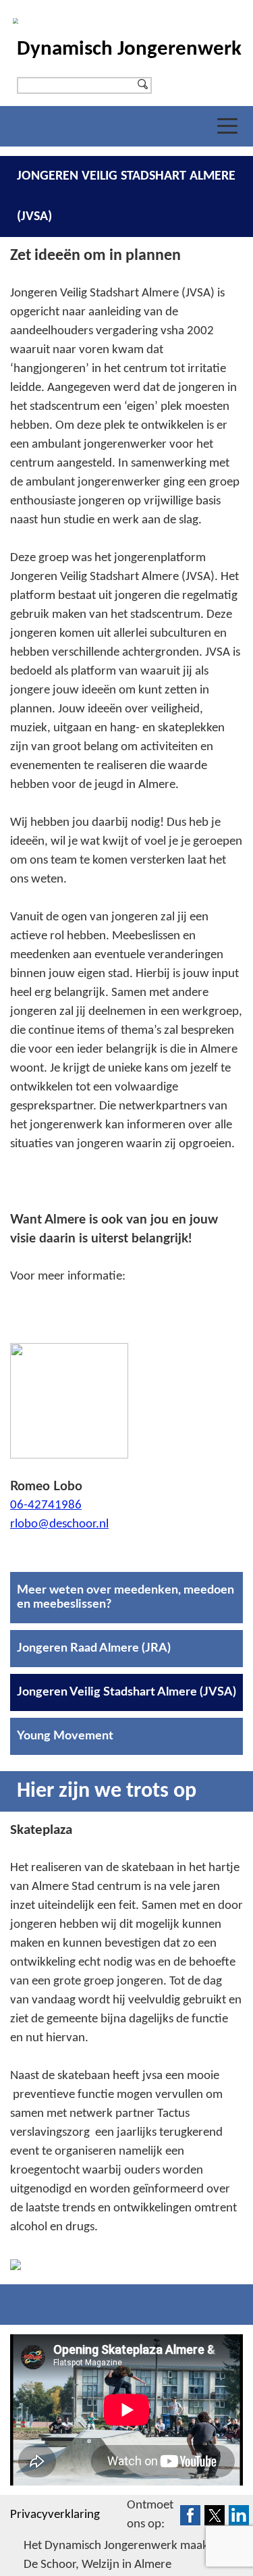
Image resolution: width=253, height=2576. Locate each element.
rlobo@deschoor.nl (59, 1524)
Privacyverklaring (55, 2515)
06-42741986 (46, 1505)
